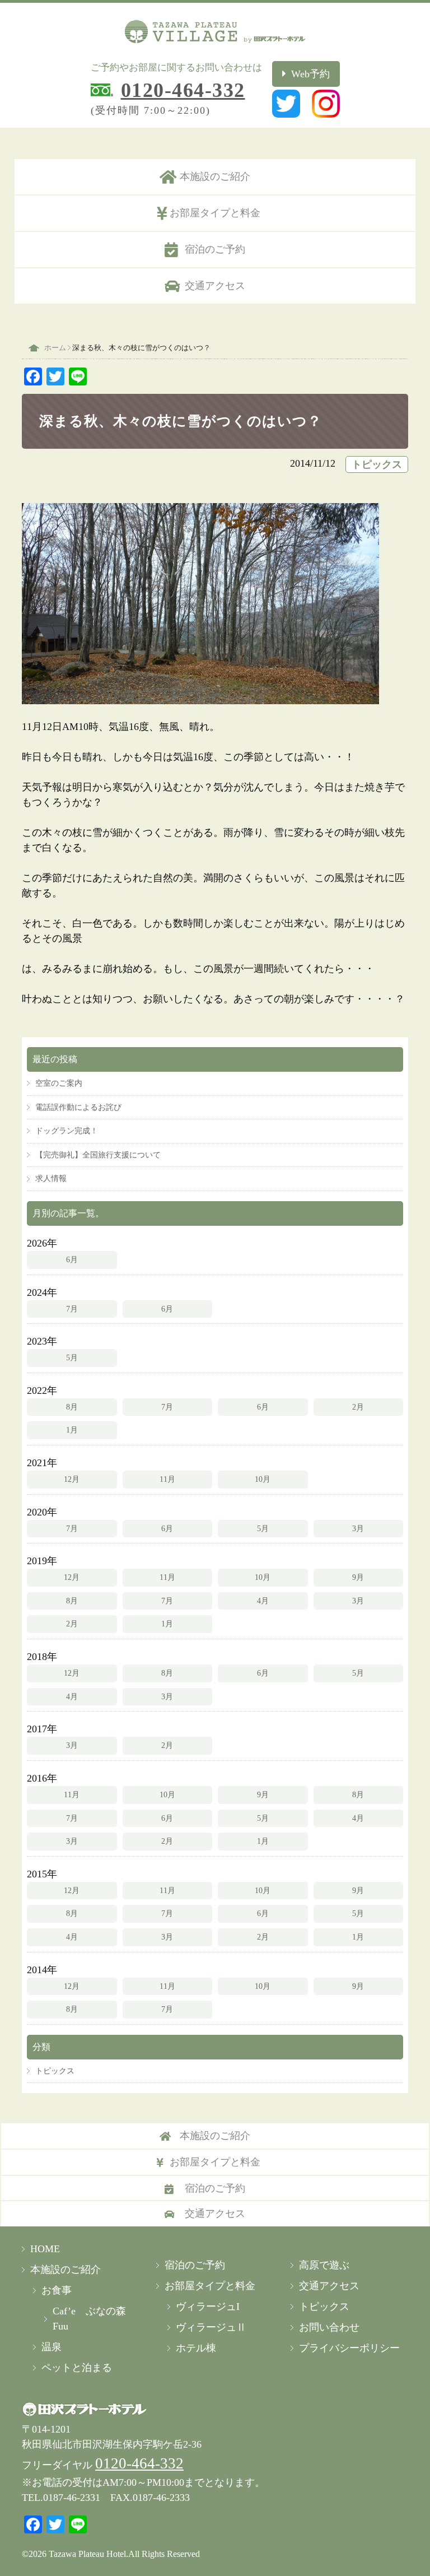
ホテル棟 (196, 2348)
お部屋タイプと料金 (215, 213)
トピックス (377, 464)
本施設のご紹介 (215, 176)
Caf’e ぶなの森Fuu (89, 2319)
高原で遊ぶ (324, 2265)
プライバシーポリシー (349, 2348)
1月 (72, 1430)
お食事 (57, 2290)
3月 (358, 1528)
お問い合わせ (329, 2327)
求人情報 (51, 1178)
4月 (263, 1601)
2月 (358, 1407)
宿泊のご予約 (215, 249)
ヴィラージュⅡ (211, 2327)
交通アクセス (215, 286)
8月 (72, 1407)
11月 (167, 1479)
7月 (72, 1309)
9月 (358, 1577)
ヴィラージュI (208, 2307)
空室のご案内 (59, 1083)
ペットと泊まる (77, 2368)
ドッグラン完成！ (67, 1131)
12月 (72, 1479)
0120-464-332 (183, 90)
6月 (72, 1259)
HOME (45, 2249)
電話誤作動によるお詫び (78, 1107)
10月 (263, 1479)
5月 (72, 1357)
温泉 (52, 2347)
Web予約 (310, 74)
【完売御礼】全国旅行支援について (98, 1155)
